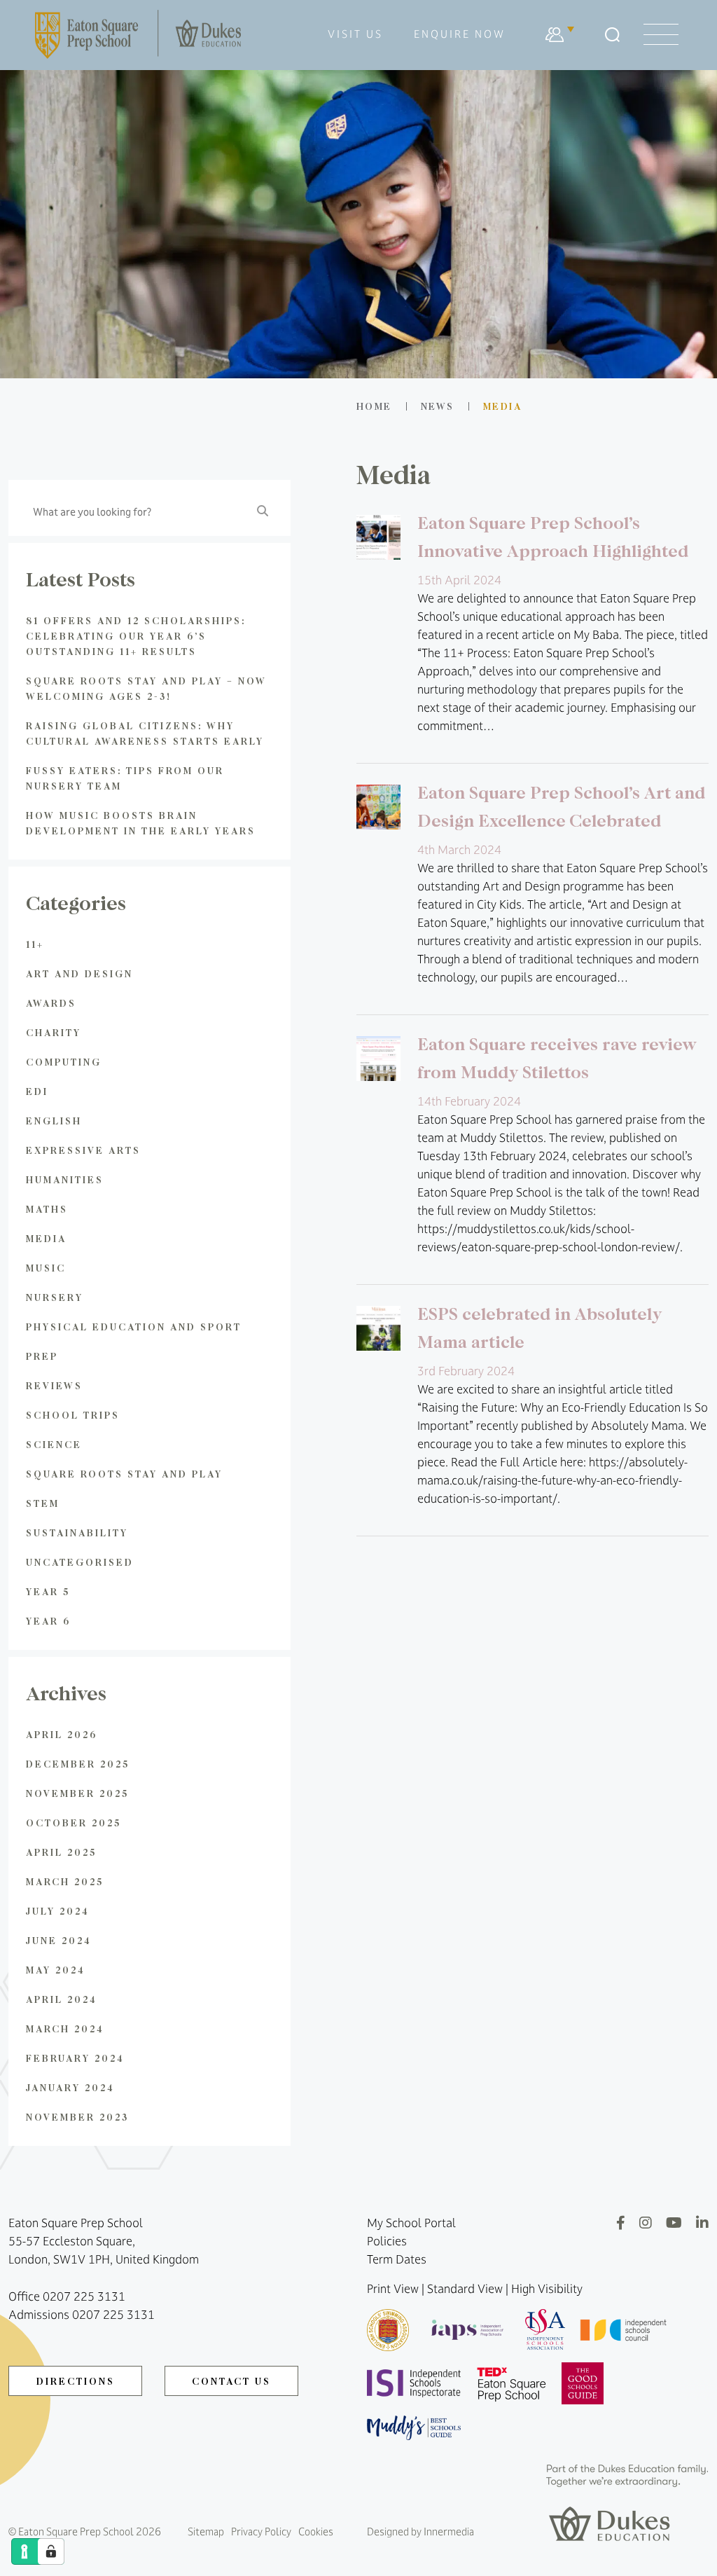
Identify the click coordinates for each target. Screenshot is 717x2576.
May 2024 (56, 1970)
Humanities (65, 1179)
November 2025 (77, 1793)
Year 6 (48, 1621)
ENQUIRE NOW (460, 34)
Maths (47, 1209)
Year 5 (48, 1591)
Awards (51, 1003)
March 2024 (65, 2029)
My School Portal (411, 2223)
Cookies (316, 2532)
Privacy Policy (261, 2532)
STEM (43, 1503)
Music (46, 1268)
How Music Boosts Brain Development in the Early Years (141, 823)
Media (46, 1238)
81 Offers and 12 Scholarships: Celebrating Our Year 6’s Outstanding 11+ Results (136, 636)
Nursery (55, 1297)
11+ (35, 944)
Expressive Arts (83, 1150)
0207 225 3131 (84, 2296)
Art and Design (79, 973)
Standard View (465, 2289)
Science (54, 1444)
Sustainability (77, 1532)
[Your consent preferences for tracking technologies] (51, 2551)
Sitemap (206, 2532)
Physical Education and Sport (134, 1327)
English (54, 1121)
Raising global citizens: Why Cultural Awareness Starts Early (145, 733)
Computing (64, 1062)
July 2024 (58, 1911)
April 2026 (62, 1734)
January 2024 (70, 2087)
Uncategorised (80, 1562)
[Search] (612, 35)
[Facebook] (621, 2223)
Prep (42, 1356)
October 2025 (74, 1823)
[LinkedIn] (702, 2223)
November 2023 (77, 2117)
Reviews (54, 1385)
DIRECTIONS (76, 2381)
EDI (37, 1091)
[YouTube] (674, 2223)
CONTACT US (231, 2381)
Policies (387, 2241)
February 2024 (75, 2058)
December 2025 (78, 1764)
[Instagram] (646, 2223)
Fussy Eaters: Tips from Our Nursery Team (125, 778)
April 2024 (62, 1999)
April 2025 (61, 1852)
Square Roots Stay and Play (124, 1474)
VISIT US (355, 34)
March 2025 (65, 1881)
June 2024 (59, 1940)
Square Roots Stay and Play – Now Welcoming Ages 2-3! (146, 688)
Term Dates (397, 2259)
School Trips (73, 1415)
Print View (393, 2289)
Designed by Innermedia (420, 2532)
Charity (54, 1032)
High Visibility (547, 2289)
